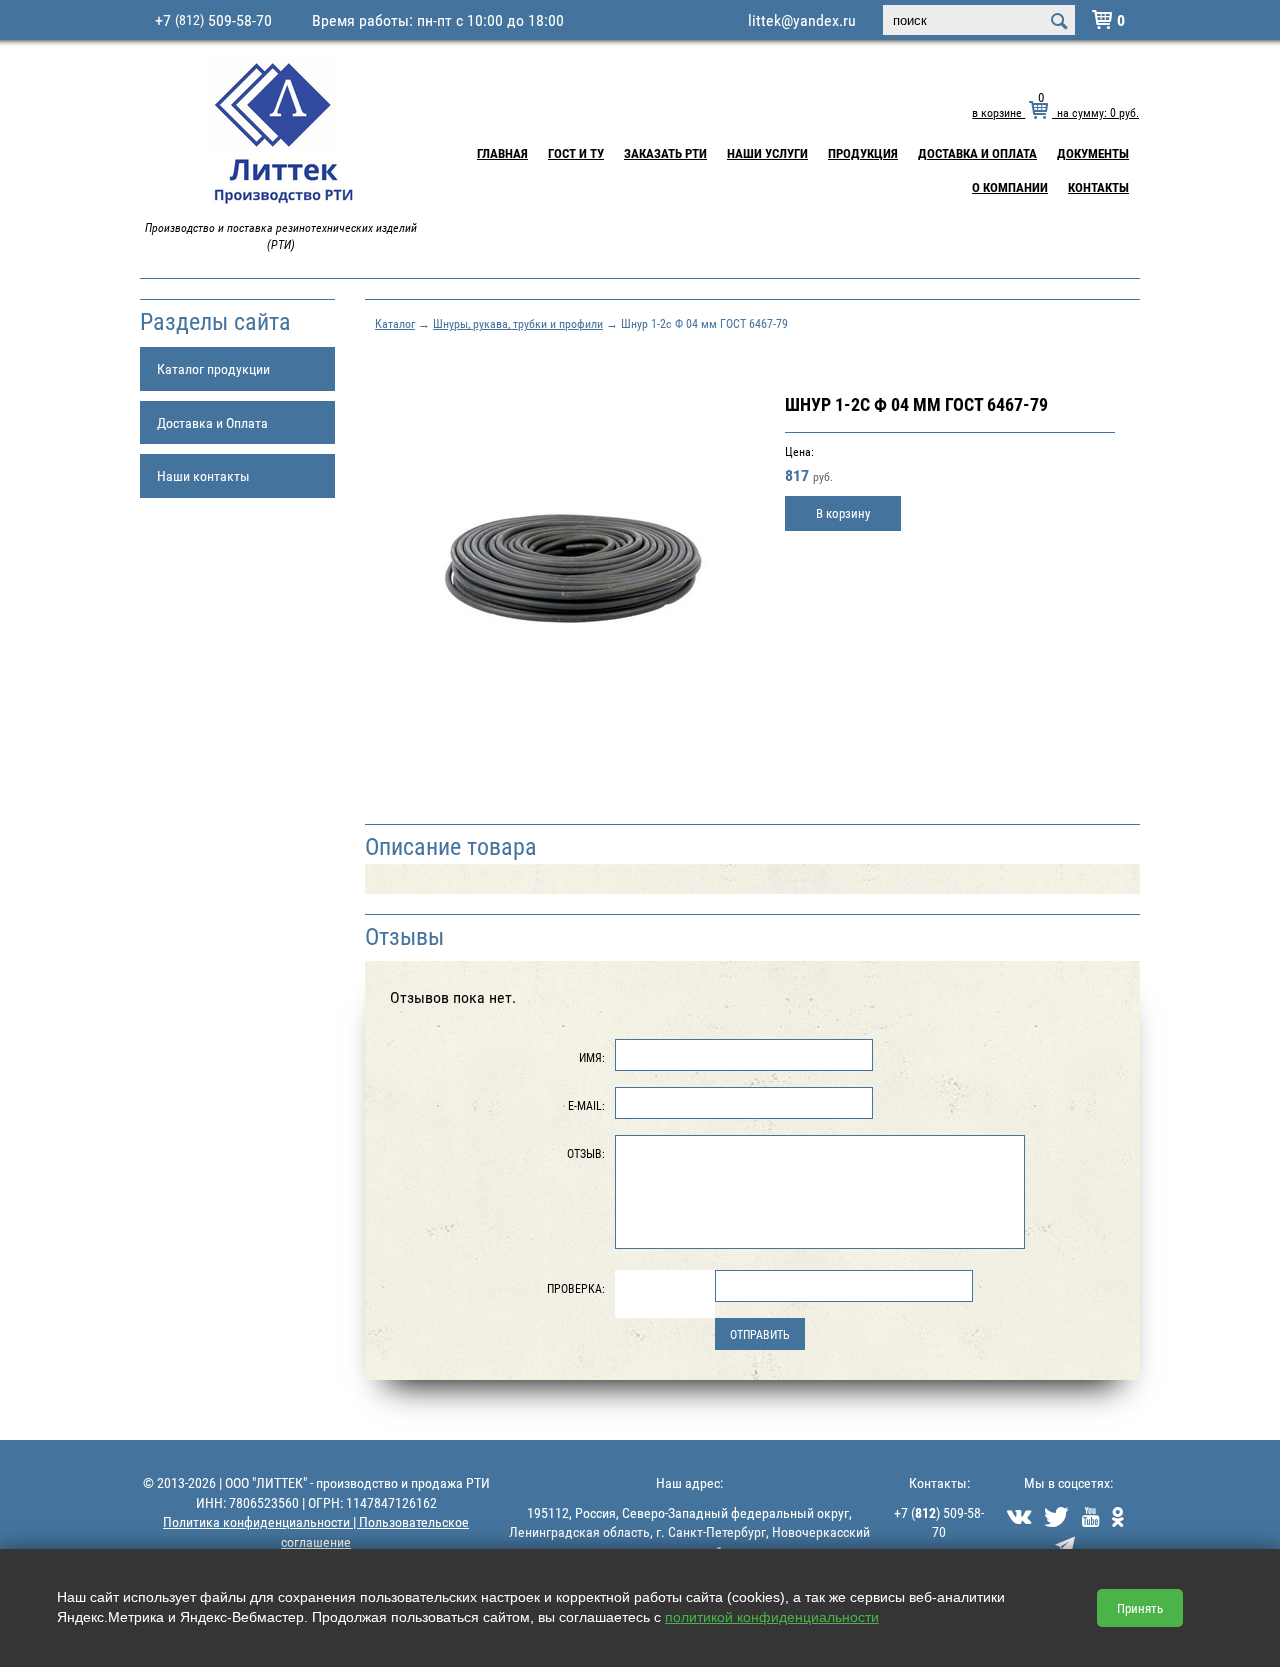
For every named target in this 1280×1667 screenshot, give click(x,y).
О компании (1010, 187)
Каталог (395, 323)
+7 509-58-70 (213, 20)
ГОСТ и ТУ (576, 153)
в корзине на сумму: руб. (1055, 112)
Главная (502, 153)
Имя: (592, 1057)
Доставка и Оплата (977, 153)
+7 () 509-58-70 (939, 1522)
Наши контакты (203, 475)
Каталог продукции (213, 368)
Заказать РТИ (665, 153)
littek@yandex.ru (802, 20)
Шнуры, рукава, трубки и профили (518, 323)
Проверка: (576, 1288)
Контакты (1098, 187)
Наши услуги (767, 153)
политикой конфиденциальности (772, 1617)
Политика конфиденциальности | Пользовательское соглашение (316, 1531)
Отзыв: (586, 1153)
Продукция (863, 153)
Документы (1093, 153)
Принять (1140, 1608)
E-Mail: (586, 1105)
